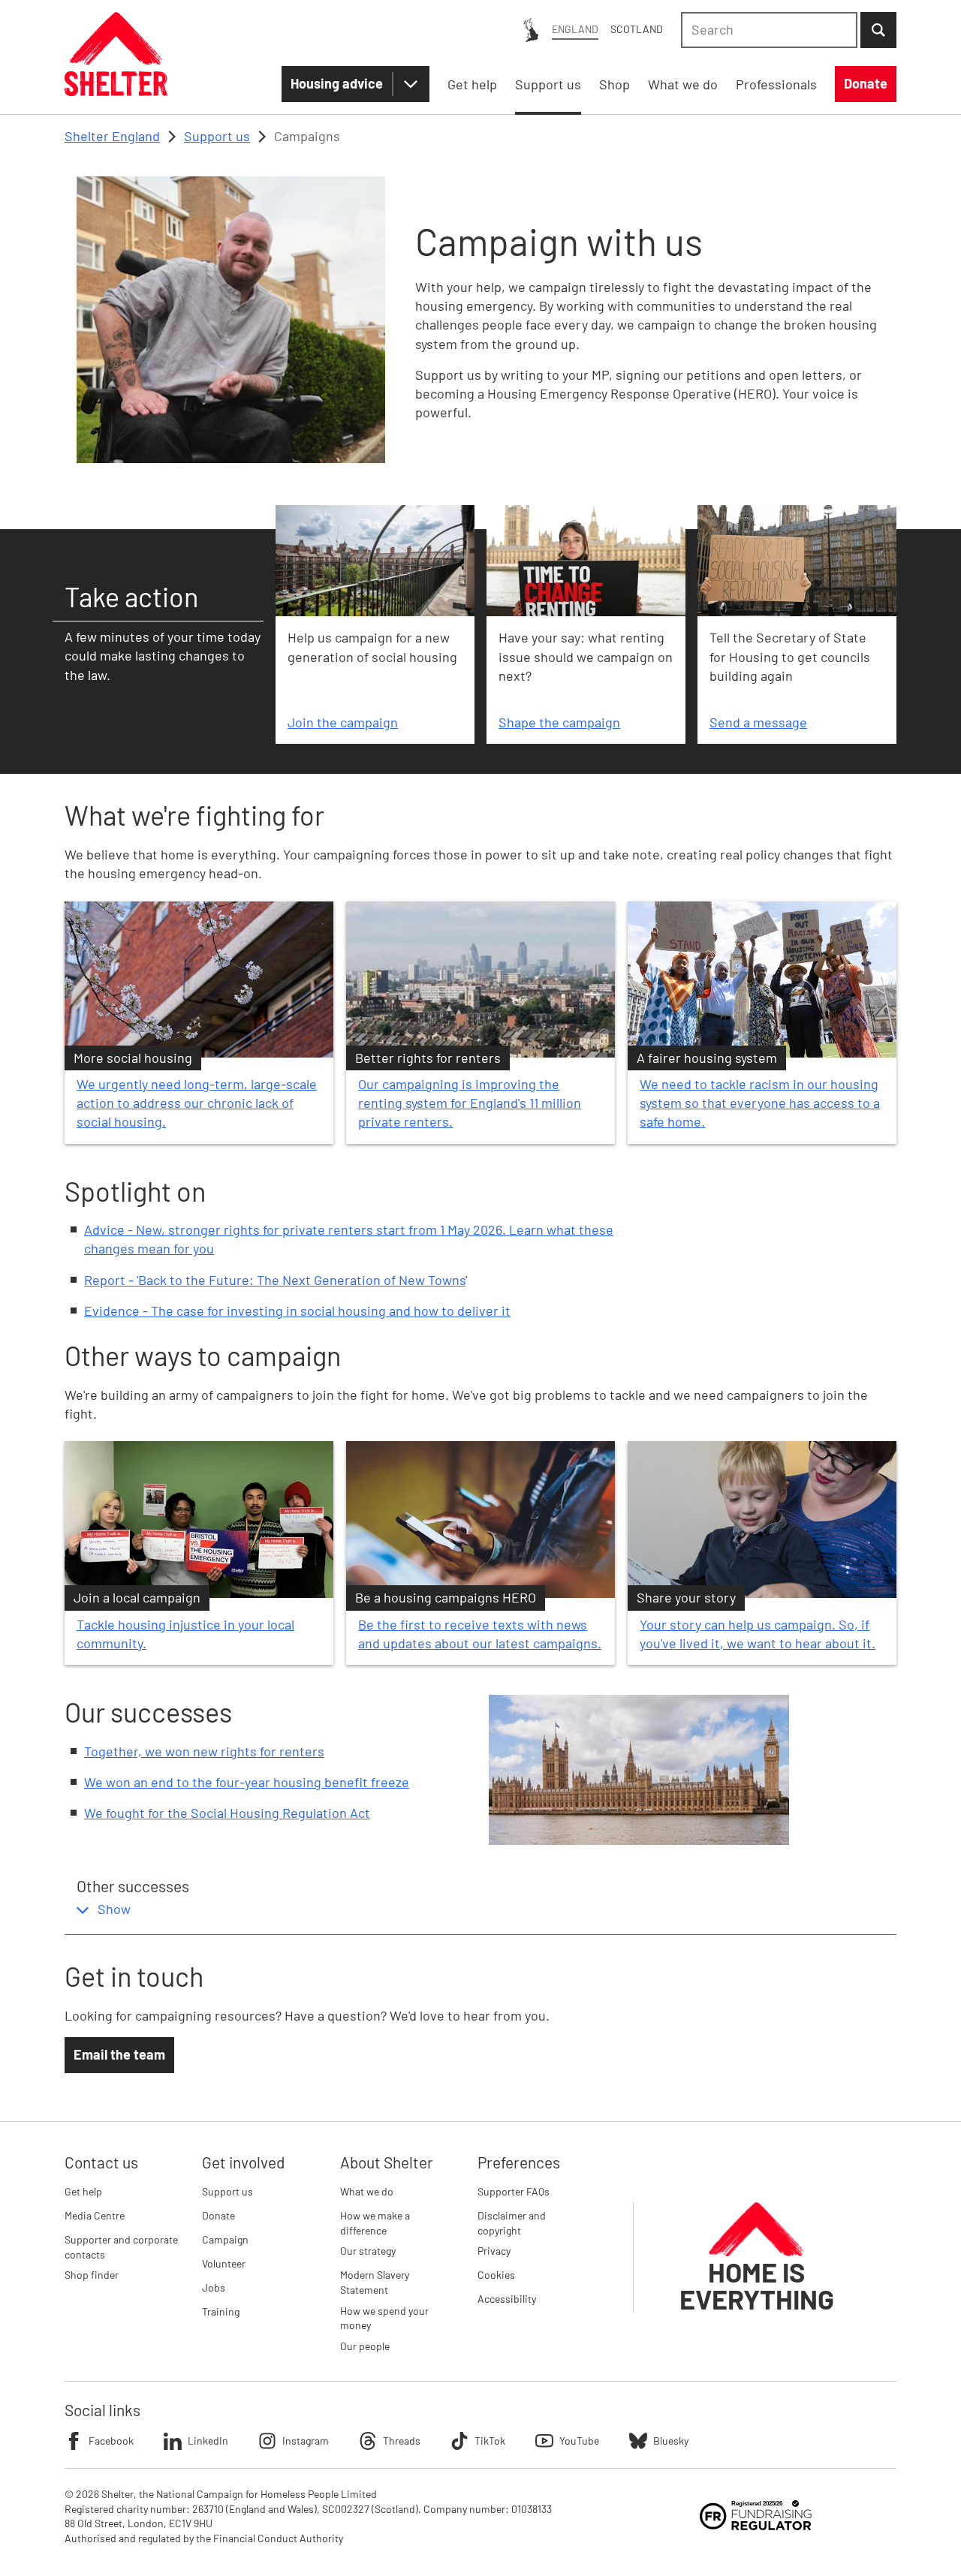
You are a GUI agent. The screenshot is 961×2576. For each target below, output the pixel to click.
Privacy (494, 2251)
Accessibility (507, 2299)
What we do (367, 2191)
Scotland (637, 29)
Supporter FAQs (514, 2191)
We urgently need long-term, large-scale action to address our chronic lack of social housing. (197, 1103)
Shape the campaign (559, 722)
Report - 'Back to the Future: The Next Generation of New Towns (275, 1280)
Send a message (758, 722)
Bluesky (671, 2441)
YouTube (579, 2441)
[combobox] (769, 30)
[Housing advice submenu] (411, 84)
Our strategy (368, 2251)
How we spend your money (384, 2318)
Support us (217, 136)
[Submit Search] (878, 30)
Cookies (496, 2275)
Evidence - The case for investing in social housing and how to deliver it (297, 1311)
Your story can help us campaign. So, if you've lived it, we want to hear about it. (758, 1634)
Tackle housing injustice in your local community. (185, 1634)
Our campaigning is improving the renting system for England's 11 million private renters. (470, 1103)
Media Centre (95, 2215)
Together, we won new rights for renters (204, 1751)
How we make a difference (375, 2223)
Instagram (306, 2441)
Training (221, 2311)
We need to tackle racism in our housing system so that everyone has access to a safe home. (760, 1103)
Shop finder (92, 2275)
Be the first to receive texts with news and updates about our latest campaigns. (480, 1634)
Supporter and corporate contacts (121, 2247)
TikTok (490, 2441)
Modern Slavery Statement (375, 2282)
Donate (218, 2215)
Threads (402, 2441)
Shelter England (112, 136)
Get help (83, 2191)
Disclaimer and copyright (512, 2223)
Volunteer (224, 2263)
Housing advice (337, 83)
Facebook (111, 2441)
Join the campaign (343, 722)
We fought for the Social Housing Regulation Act (227, 1813)
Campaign (225, 2239)
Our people (365, 2346)
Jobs (214, 2287)
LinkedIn (208, 2441)
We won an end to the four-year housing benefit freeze (247, 1782)
